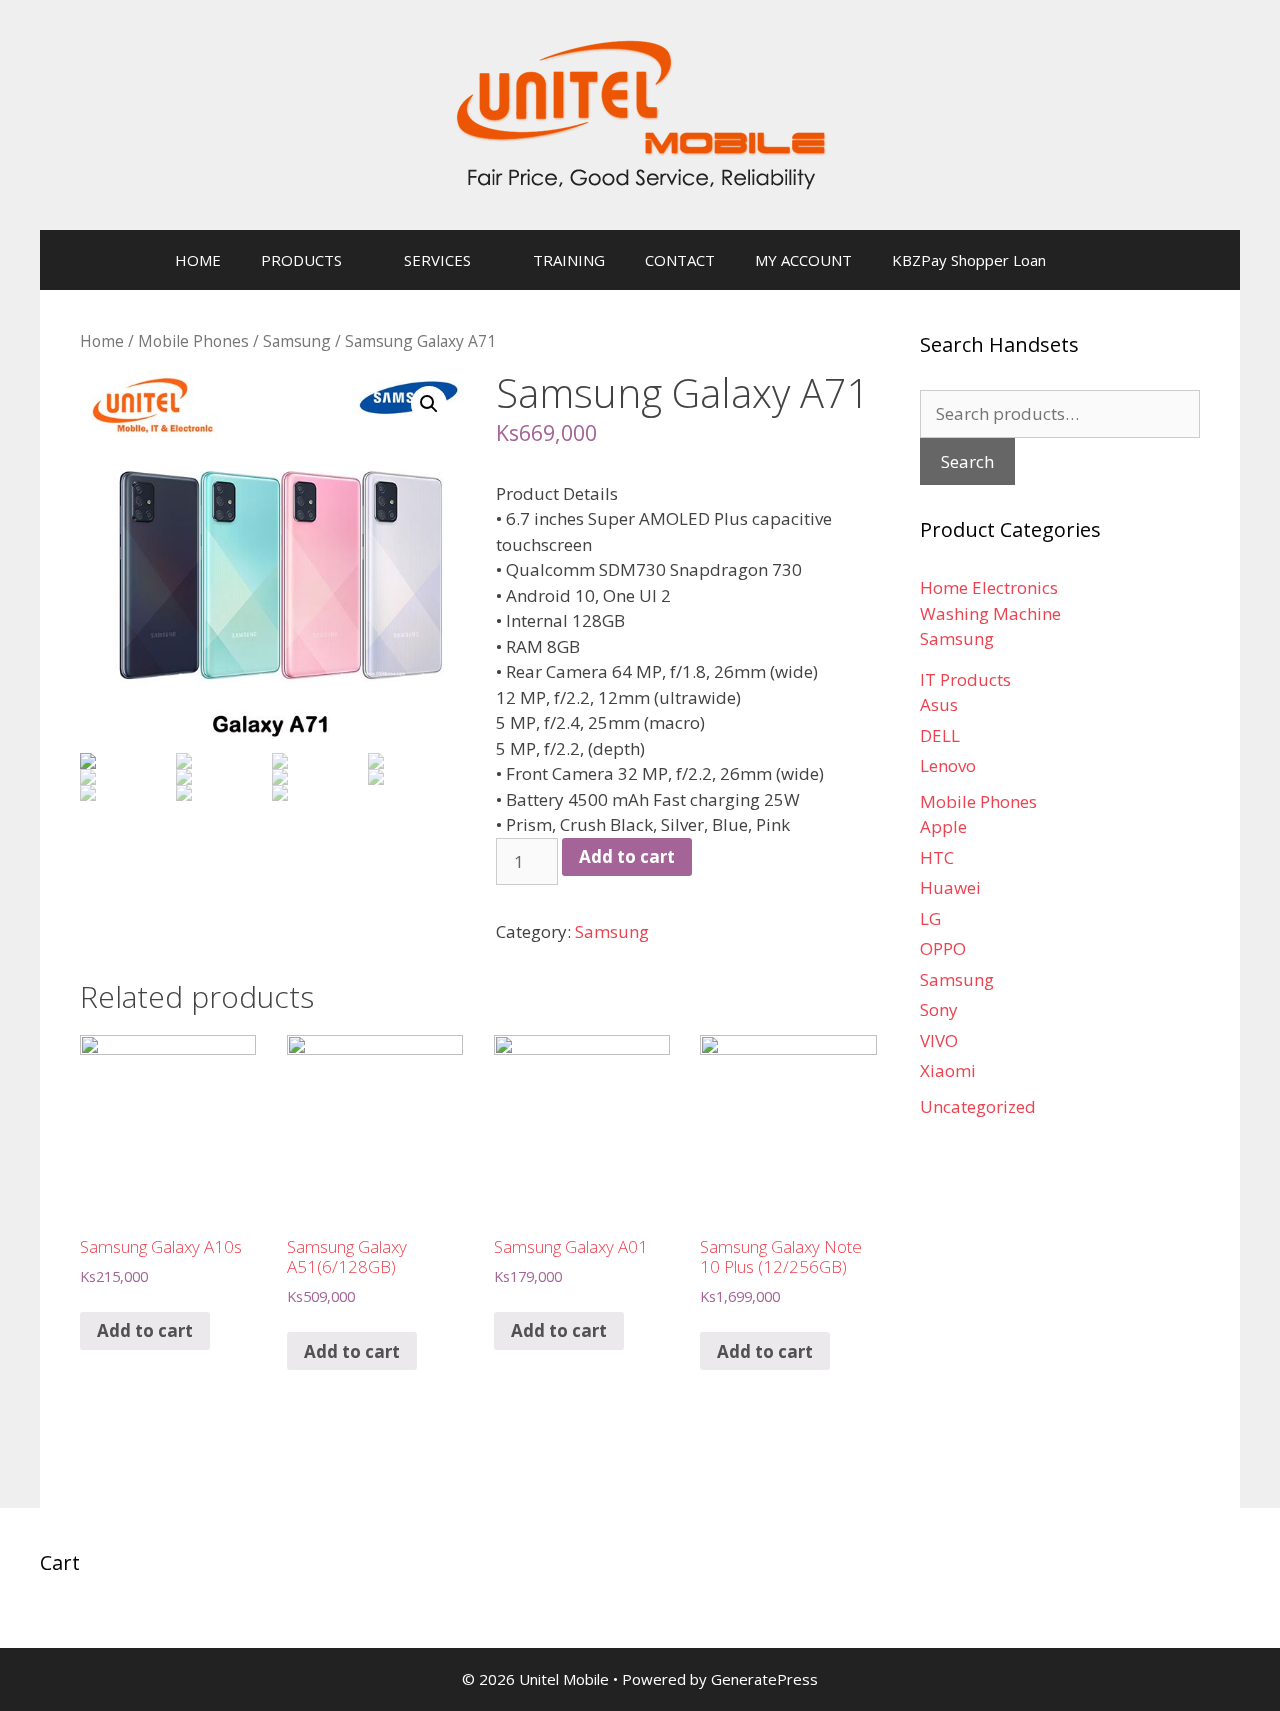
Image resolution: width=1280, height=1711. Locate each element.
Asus (939, 704)
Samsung (297, 341)
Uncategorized (978, 1106)
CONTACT (680, 260)
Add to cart (627, 856)
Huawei (950, 887)
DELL (940, 735)
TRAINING (569, 260)
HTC (937, 857)
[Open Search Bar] (1095, 260)
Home (102, 341)
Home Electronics (989, 587)
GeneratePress (764, 1679)
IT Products (965, 679)
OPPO (943, 948)
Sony (939, 1009)
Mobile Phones (193, 341)
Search (967, 461)
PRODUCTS (301, 260)
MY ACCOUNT (803, 260)
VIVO (939, 1040)
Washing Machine (990, 613)
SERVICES (437, 260)
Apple (943, 826)
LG (930, 918)
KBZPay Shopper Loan (969, 260)
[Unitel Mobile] (640, 113)
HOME (198, 260)
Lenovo (948, 765)
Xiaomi (948, 1070)
